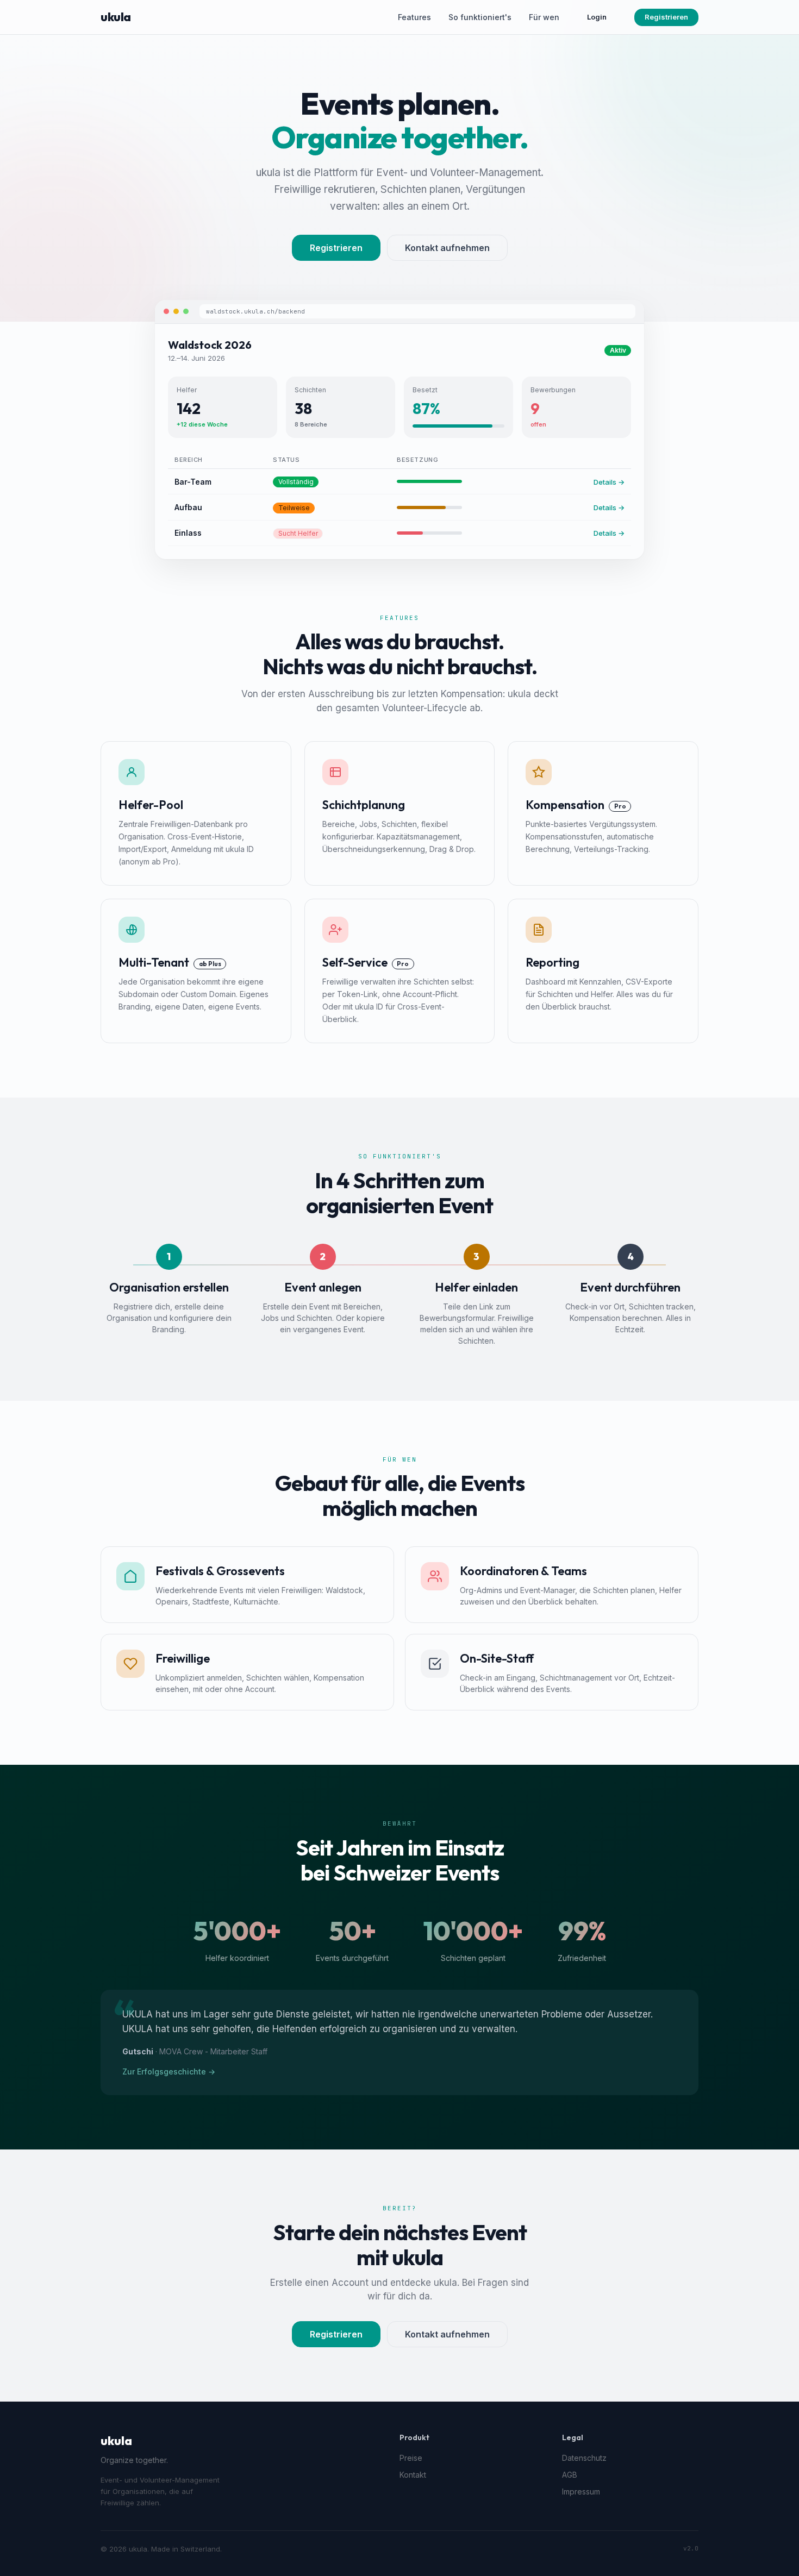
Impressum (581, 2492)
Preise (411, 2458)
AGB (570, 2475)
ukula (116, 17)
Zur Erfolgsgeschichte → (169, 2072)
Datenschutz (584, 2458)
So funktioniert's (480, 17)
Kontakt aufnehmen (447, 248)
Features (414, 17)
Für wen (544, 17)
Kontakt (413, 2475)
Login (597, 17)
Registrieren (666, 17)
